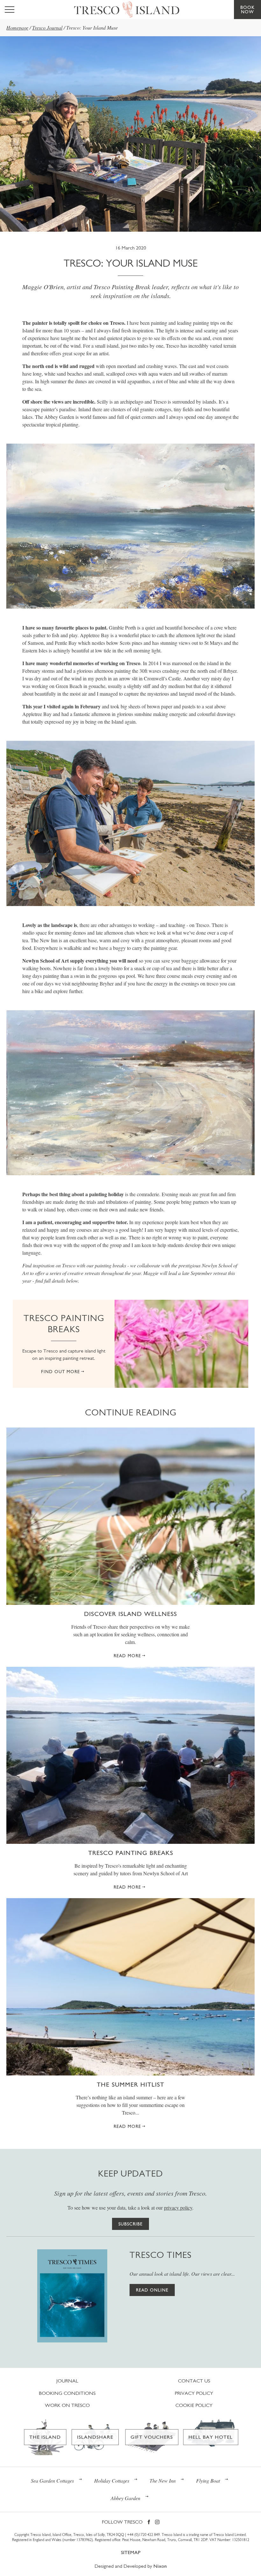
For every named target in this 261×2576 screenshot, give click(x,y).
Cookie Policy (194, 2405)
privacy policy (178, 2208)
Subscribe (130, 2224)
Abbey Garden (126, 2498)
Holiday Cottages (112, 2481)
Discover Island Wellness (130, 1614)
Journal (67, 2381)
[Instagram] (157, 2522)
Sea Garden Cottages (52, 2481)
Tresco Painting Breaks (131, 1853)
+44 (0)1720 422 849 (143, 2535)
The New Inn (163, 2481)
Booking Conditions (67, 2393)
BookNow (247, 10)
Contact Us (194, 2381)
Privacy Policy (194, 2393)
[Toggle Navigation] (10, 10)
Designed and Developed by (131, 2566)
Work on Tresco (67, 2405)
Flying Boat (208, 2481)
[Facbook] (149, 2522)
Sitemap (131, 2552)
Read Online (152, 2290)
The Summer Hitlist (130, 2084)
